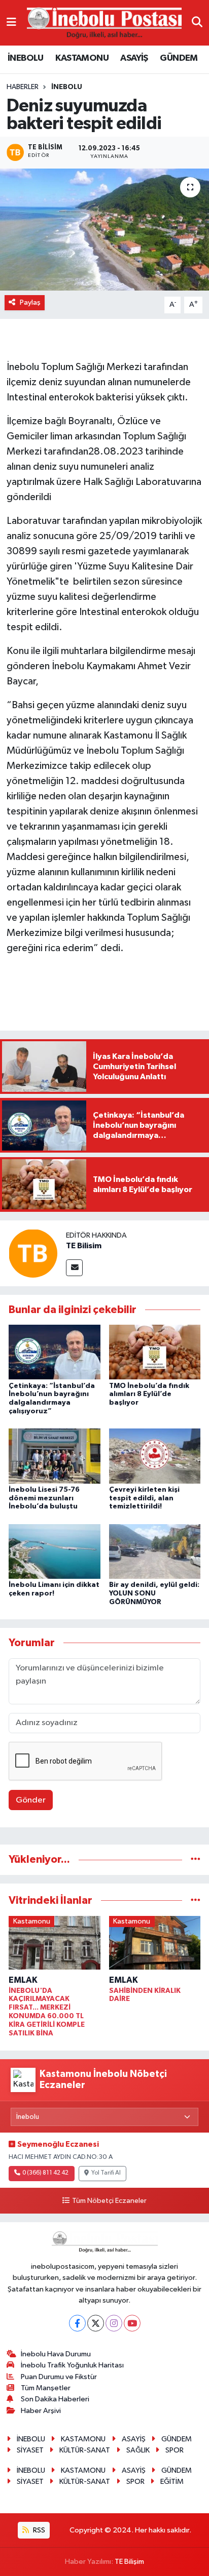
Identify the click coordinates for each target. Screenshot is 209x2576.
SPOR (175, 2450)
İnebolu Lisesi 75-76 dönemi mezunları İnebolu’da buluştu (44, 1498)
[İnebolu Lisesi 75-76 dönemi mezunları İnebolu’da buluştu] (55, 1456)
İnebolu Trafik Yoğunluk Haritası (72, 2365)
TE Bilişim (129, 2562)
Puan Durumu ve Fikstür (59, 2377)
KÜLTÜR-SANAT (85, 2450)
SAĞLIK (138, 2450)
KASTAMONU (82, 58)
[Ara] (197, 23)
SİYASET (30, 2450)
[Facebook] (77, 2323)
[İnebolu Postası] (104, 23)
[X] (96, 2323)
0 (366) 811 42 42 (45, 2173)
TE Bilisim (84, 1246)
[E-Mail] (74, 1268)
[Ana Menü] (11, 23)
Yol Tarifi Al (106, 2173)
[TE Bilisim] (33, 1253)
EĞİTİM (172, 2482)
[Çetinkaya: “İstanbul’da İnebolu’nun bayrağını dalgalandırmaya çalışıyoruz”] (55, 1352)
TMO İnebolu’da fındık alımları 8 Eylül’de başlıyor (149, 1395)
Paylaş (30, 302)
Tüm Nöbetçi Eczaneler (109, 2201)
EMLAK (23, 1980)
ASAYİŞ (134, 58)
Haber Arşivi (41, 2411)
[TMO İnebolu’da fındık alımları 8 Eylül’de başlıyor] (155, 1352)
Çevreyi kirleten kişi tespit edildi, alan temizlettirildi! (144, 1498)
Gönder (31, 1800)
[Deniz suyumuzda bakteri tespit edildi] (104, 230)
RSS (38, 2530)
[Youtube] (132, 2323)
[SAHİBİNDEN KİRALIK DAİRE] (155, 1945)
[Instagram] (114, 2323)
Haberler (23, 87)
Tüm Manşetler (46, 2388)
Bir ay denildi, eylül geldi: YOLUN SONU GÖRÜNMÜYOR (154, 1593)
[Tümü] (196, 1859)
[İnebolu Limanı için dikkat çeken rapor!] (55, 1551)
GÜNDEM (179, 58)
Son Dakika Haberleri (55, 2399)
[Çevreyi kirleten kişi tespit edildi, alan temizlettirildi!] (155, 1456)
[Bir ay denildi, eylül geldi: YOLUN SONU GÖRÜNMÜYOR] (155, 1551)
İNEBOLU (26, 58)
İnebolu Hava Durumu (56, 2354)
